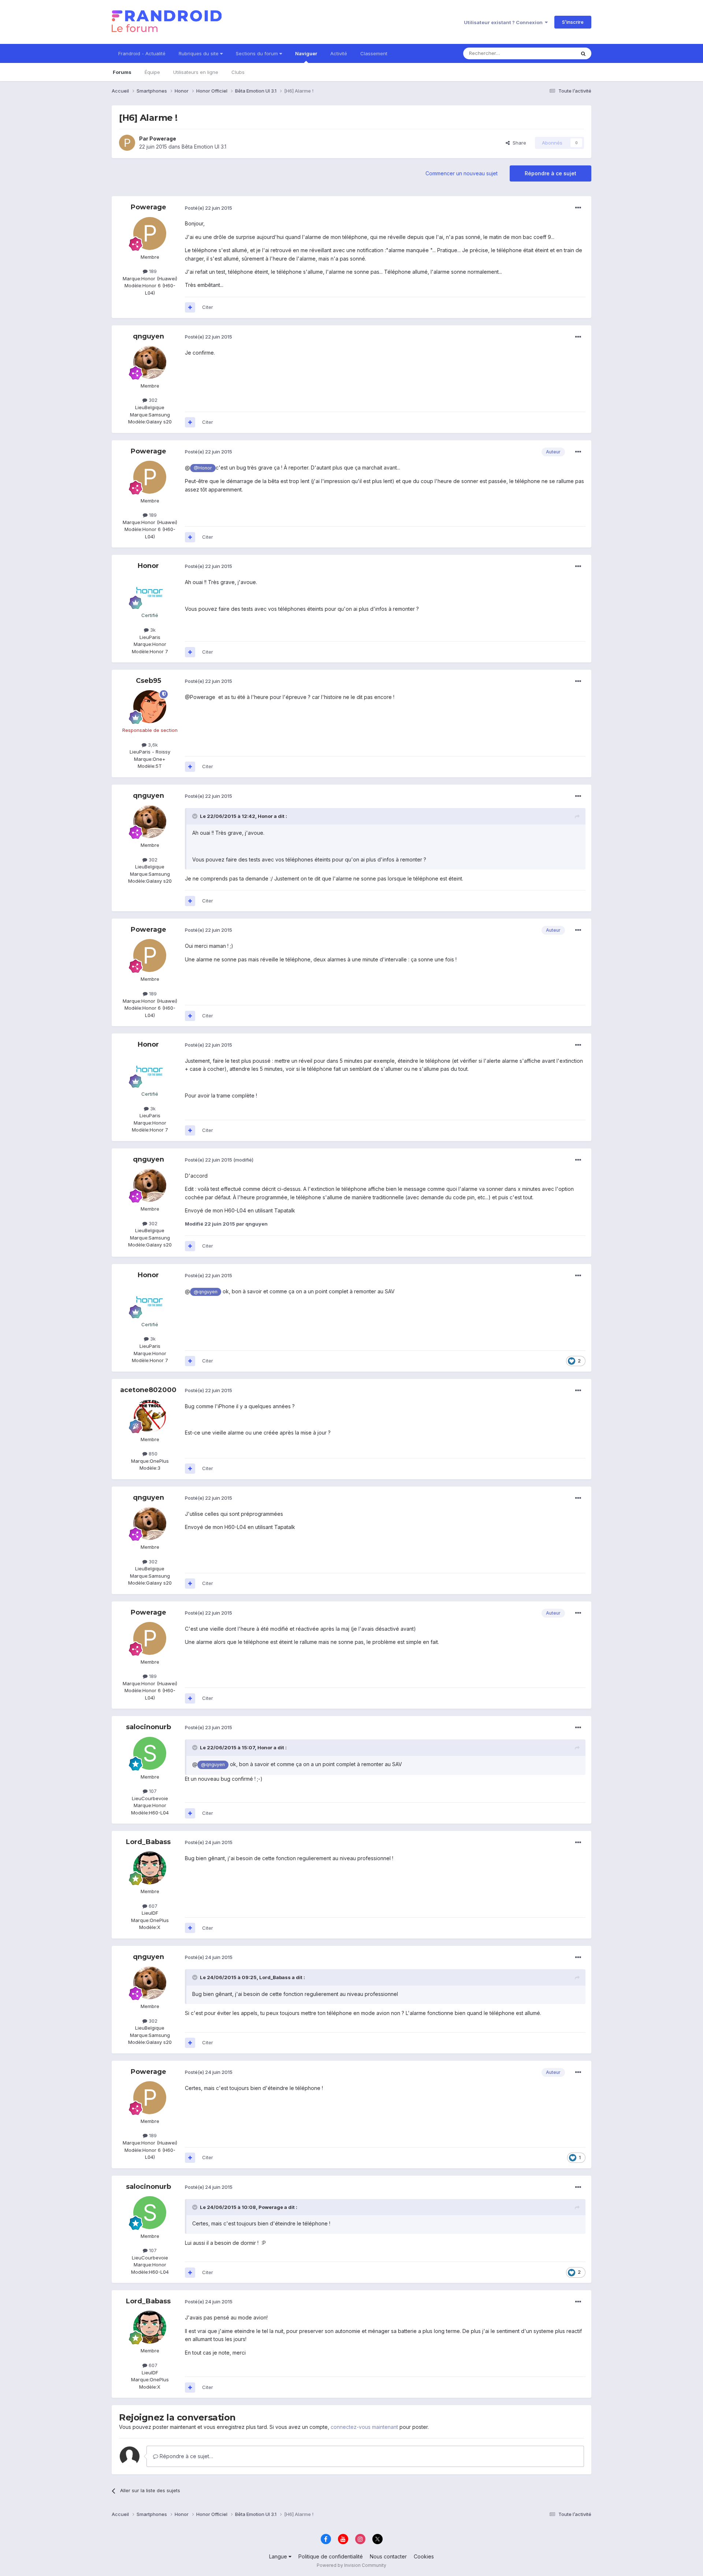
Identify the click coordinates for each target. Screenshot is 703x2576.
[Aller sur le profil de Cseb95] (150, 707)
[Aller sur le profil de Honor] (150, 592)
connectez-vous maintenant (364, 2427)
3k (152, 630)
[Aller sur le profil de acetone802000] (150, 1416)
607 (152, 1906)
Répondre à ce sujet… (186, 2456)
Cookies (424, 2556)
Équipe (152, 72)
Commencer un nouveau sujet (462, 173)
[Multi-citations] (190, 307)
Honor (148, 566)
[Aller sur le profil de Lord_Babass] (150, 1868)
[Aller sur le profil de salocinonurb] (150, 1753)
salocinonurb (148, 1727)
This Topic (554, 53)
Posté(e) (209, 208)
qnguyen (148, 336)
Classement (374, 53)
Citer (208, 307)
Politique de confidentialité (331, 2556)
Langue (279, 2556)
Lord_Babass (148, 1842)
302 (152, 400)
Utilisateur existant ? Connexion (504, 22)
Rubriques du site (199, 53)
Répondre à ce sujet (551, 173)
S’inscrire (573, 22)
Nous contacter (388, 2556)
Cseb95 (148, 681)
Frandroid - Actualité (142, 53)
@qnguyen (206, 1292)
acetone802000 (148, 1390)
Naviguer (306, 53)
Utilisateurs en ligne (196, 72)
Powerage (163, 139)
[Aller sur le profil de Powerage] (127, 143)
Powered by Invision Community (351, 2565)
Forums (122, 72)
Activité (339, 53)
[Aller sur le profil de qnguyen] (150, 362)
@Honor (203, 468)
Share (518, 143)
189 (152, 271)
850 (152, 1454)
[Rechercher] (583, 53)
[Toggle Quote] (196, 816)
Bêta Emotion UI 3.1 (204, 147)
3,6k (152, 745)
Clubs (238, 72)
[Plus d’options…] (578, 208)
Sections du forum (258, 53)
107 (152, 1791)
